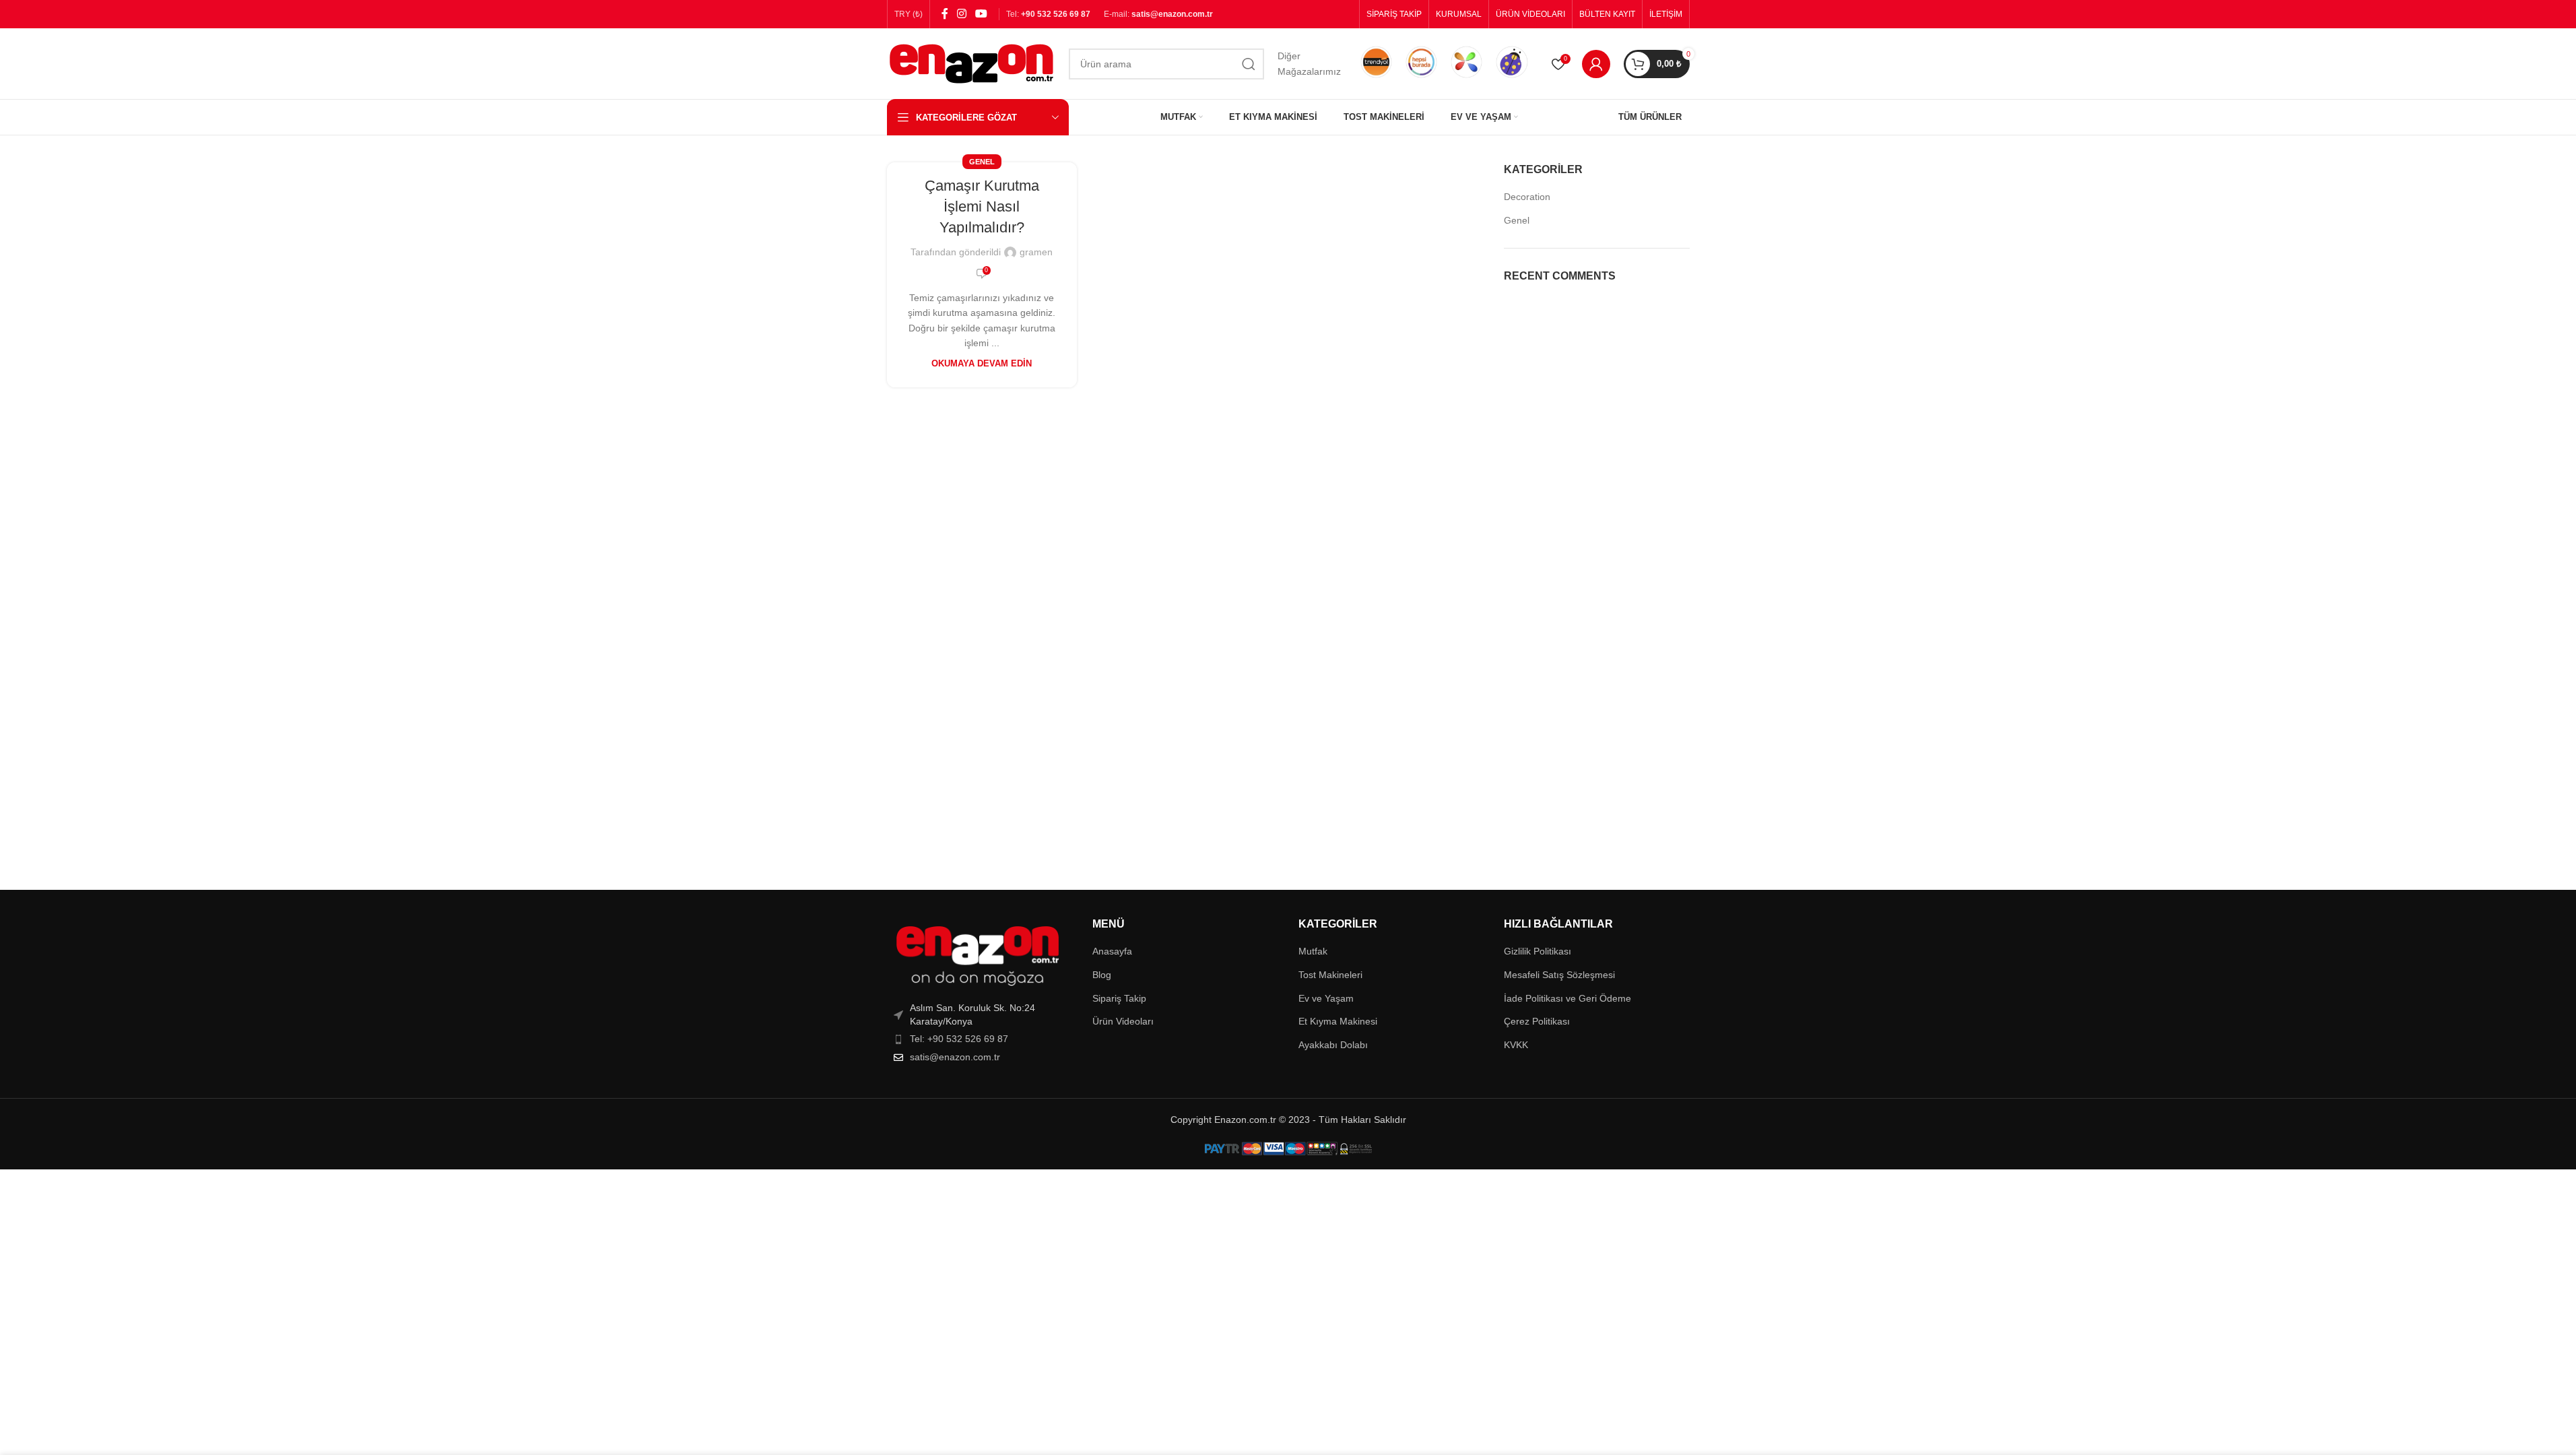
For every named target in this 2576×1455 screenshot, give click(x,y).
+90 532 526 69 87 (1056, 14)
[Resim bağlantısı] (977, 955)
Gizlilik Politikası (1538, 951)
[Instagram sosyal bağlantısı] (962, 14)
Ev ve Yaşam (1326, 998)
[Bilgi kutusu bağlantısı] (1376, 63)
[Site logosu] (971, 63)
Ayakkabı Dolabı (1333, 1045)
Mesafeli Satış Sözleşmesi (1559, 975)
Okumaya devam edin (982, 364)
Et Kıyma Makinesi (1338, 1021)
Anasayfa (1112, 951)
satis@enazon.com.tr (1172, 14)
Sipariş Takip (1119, 998)
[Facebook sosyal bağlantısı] (945, 14)
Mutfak (1313, 951)
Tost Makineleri (1330, 975)
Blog (1102, 975)
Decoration (1527, 197)
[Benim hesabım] (1596, 64)
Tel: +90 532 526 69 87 (959, 1039)
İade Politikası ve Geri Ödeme (1567, 998)
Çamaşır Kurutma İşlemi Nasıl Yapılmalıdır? (982, 206)
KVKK (1516, 1045)
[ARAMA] (1249, 64)
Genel (982, 162)
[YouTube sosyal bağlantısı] (982, 14)
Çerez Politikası (1537, 1021)
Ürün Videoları (1123, 1021)
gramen (1036, 252)
